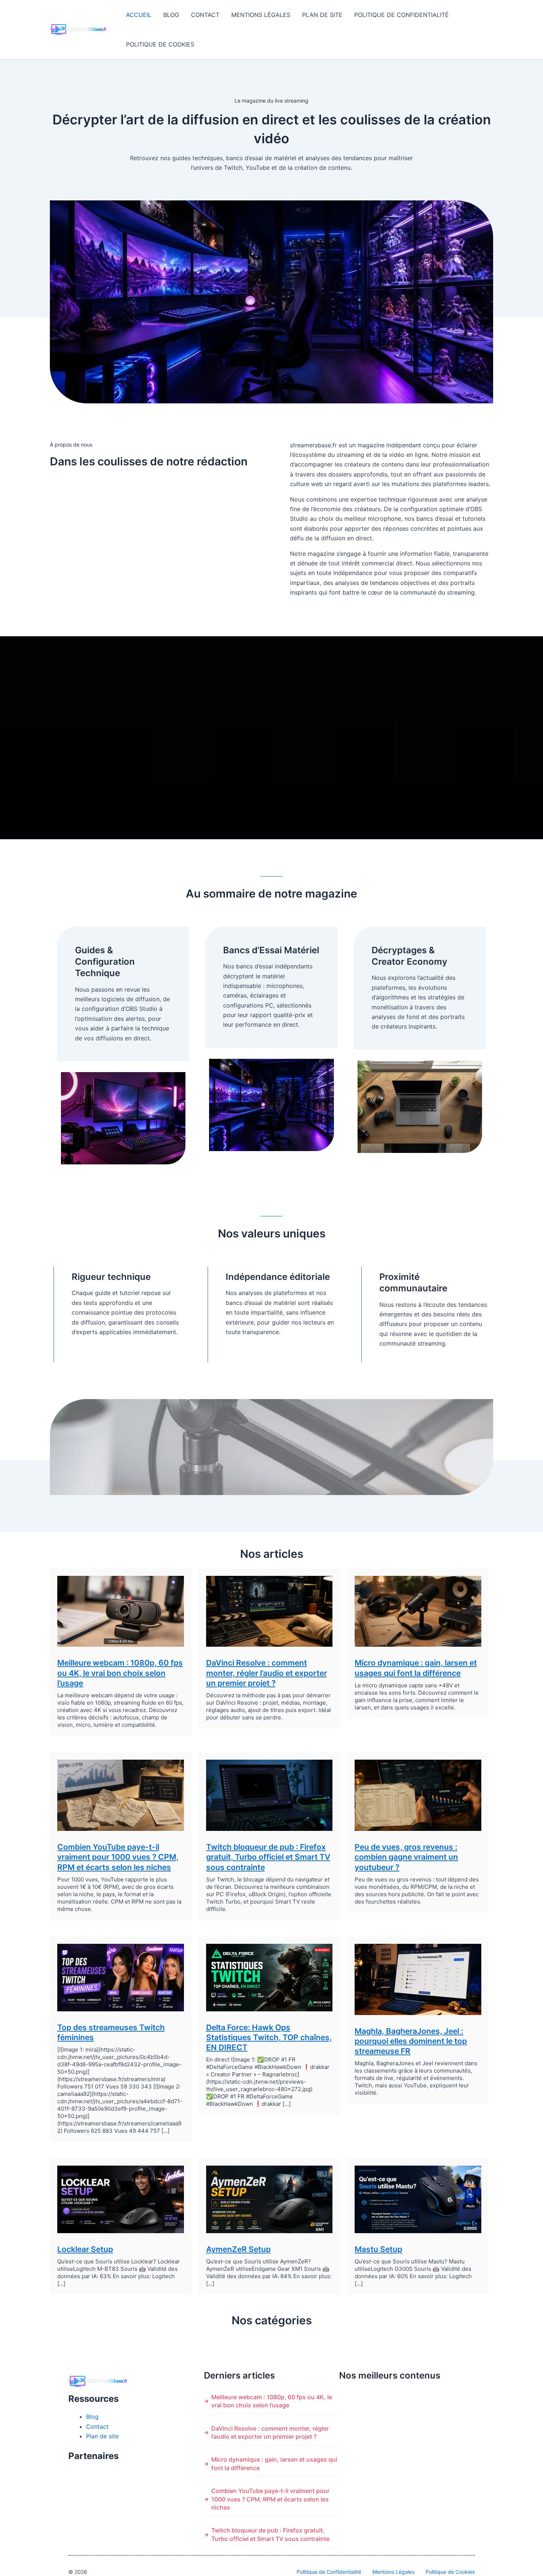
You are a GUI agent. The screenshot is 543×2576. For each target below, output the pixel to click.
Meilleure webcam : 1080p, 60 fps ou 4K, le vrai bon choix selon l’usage (120, 1673)
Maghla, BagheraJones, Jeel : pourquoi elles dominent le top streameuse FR (411, 2041)
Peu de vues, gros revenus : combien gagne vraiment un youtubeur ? (406, 1857)
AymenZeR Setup (238, 2249)
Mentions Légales (261, 15)
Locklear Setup (85, 2249)
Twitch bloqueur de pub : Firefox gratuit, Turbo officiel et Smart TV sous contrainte (268, 1857)
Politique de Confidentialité (402, 15)
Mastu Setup (378, 2249)
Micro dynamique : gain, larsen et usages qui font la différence (274, 2463)
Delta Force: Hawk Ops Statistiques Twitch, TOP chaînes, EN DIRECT (269, 2038)
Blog (171, 15)
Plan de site (322, 15)
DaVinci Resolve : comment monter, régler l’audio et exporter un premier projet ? (267, 1673)
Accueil (139, 15)
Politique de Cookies (160, 44)
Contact (205, 15)
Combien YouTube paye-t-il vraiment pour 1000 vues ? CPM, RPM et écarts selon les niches (118, 1857)
